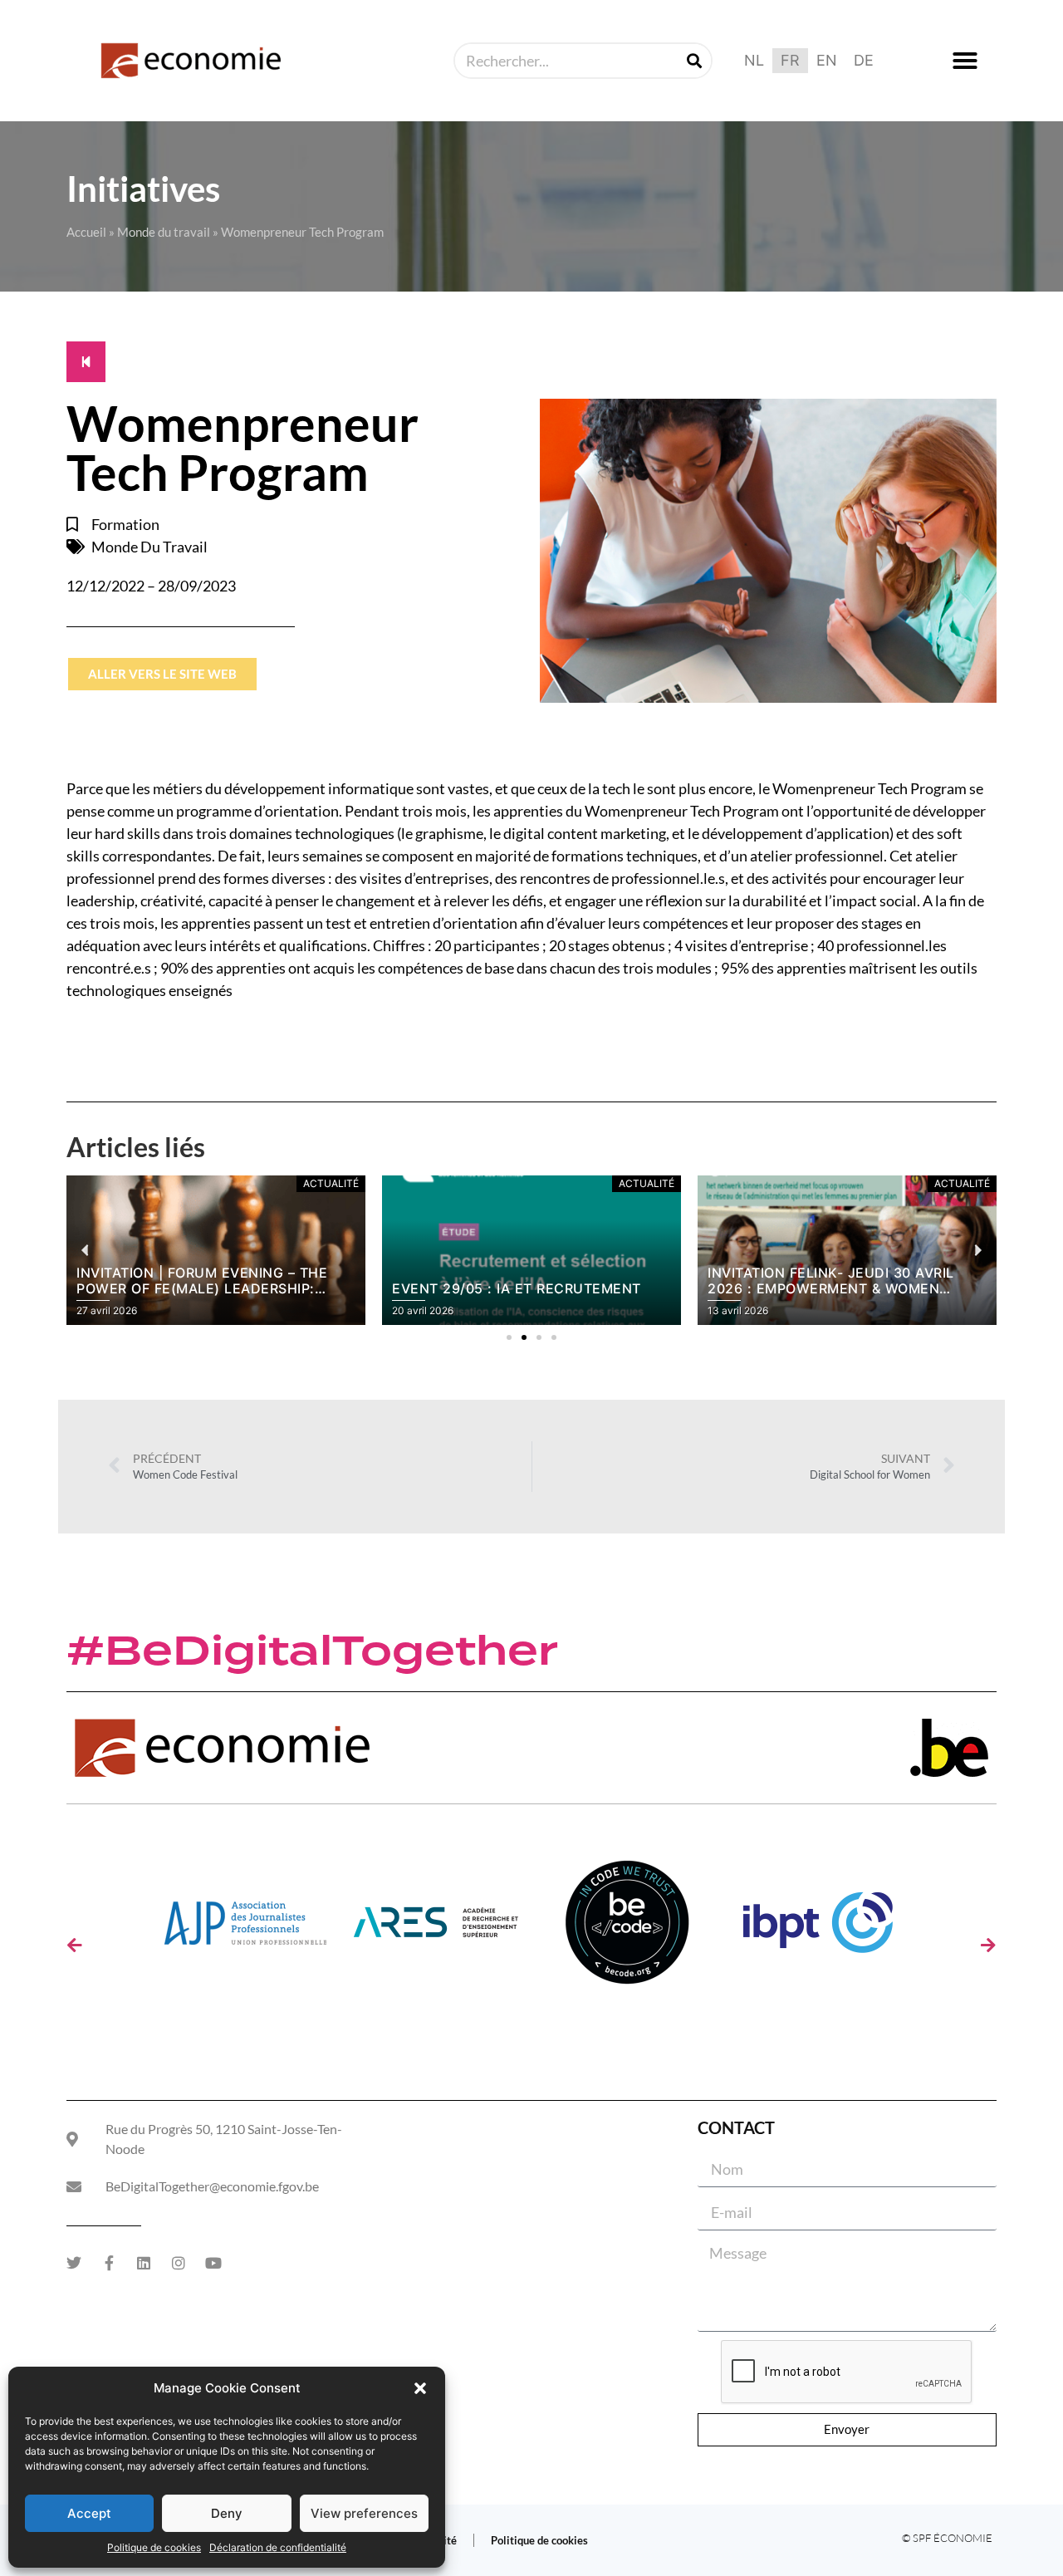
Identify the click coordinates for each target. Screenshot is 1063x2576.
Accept (89, 2513)
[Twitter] (74, 2263)
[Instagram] (179, 2263)
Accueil (86, 232)
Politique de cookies (154, 2547)
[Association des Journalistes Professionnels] (245, 1928)
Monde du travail (164, 232)
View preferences (364, 2513)
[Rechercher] (694, 61)
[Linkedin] (144, 2263)
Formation (125, 524)
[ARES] (436, 1928)
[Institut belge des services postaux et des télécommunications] (818, 1928)
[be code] (627, 1928)
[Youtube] (213, 2263)
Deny (227, 2513)
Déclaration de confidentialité (278, 2547)
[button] (420, 2388)
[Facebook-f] (109, 2263)
